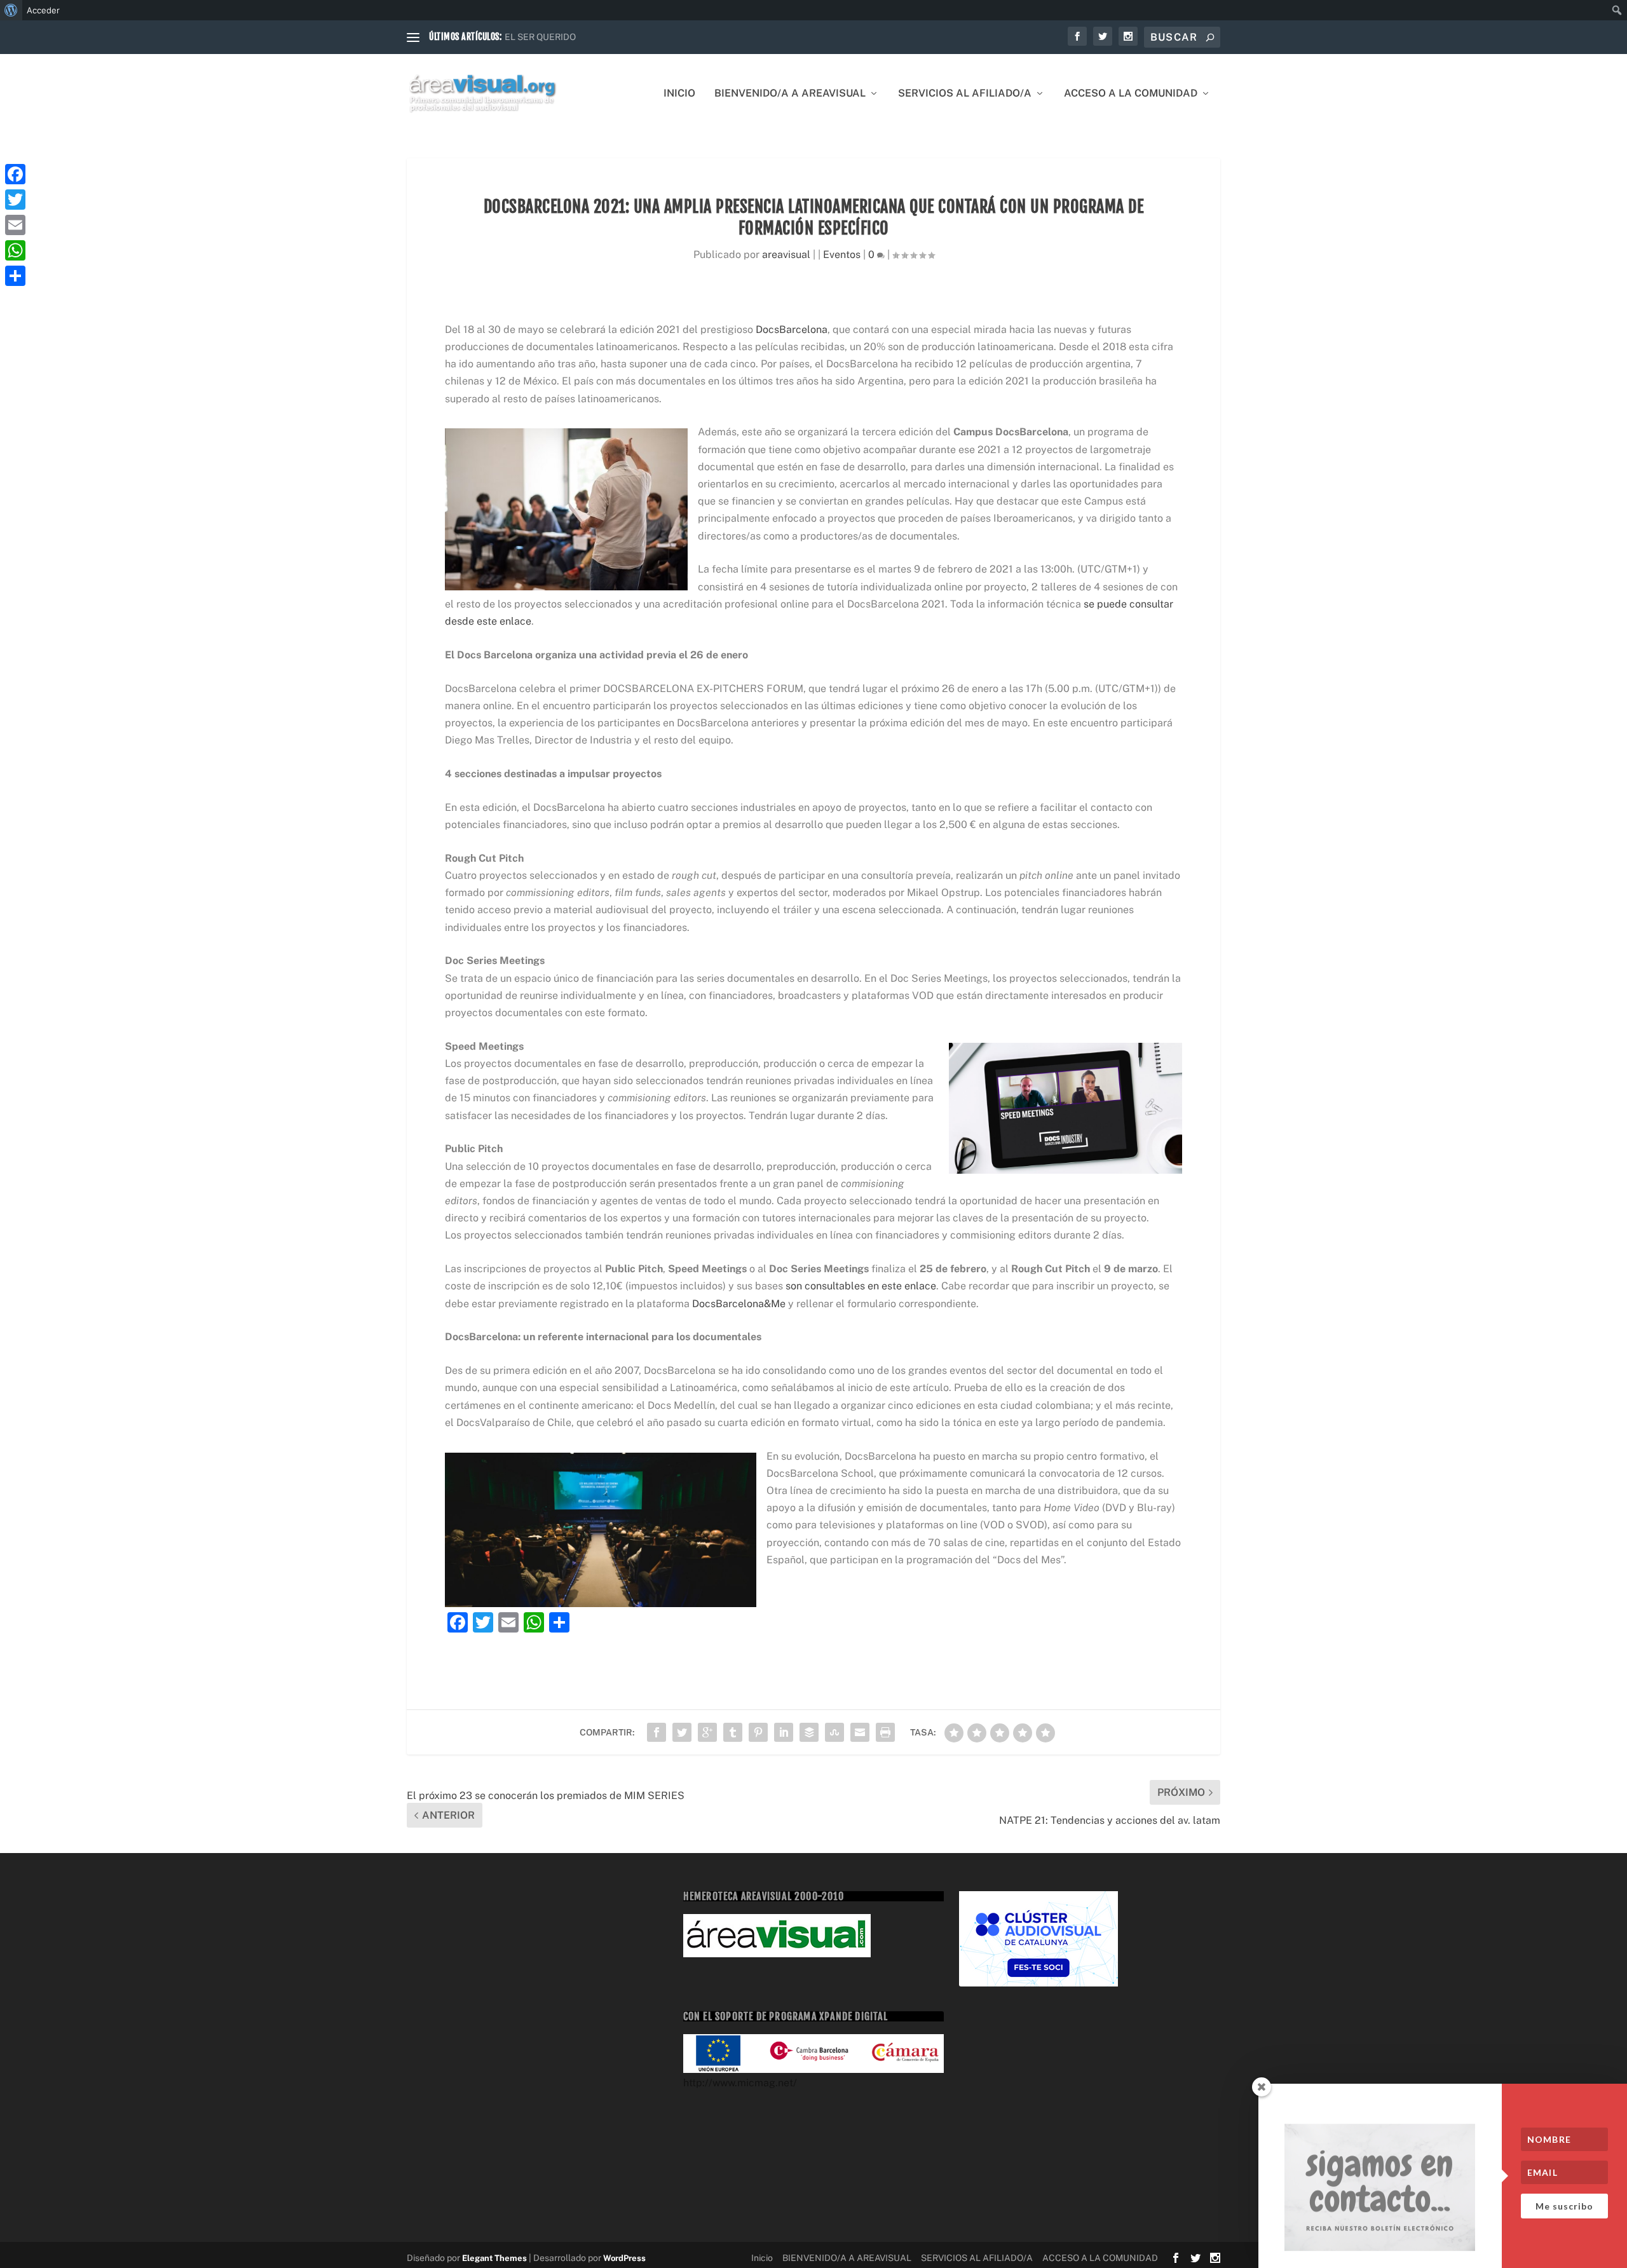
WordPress (624, 2258)
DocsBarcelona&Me (739, 1304)
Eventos (842, 255)
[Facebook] (15, 174)
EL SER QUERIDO (540, 37)
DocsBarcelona (792, 329)
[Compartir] (15, 276)
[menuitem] (11, 10)
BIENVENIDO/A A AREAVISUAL (790, 94)
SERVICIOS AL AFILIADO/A (965, 94)
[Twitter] (15, 200)
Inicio (679, 94)
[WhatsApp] (15, 250)
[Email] (15, 225)
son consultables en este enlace (861, 1286)
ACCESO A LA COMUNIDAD (1131, 94)
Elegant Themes (494, 2258)
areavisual (786, 255)
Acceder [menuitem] (43, 10)
